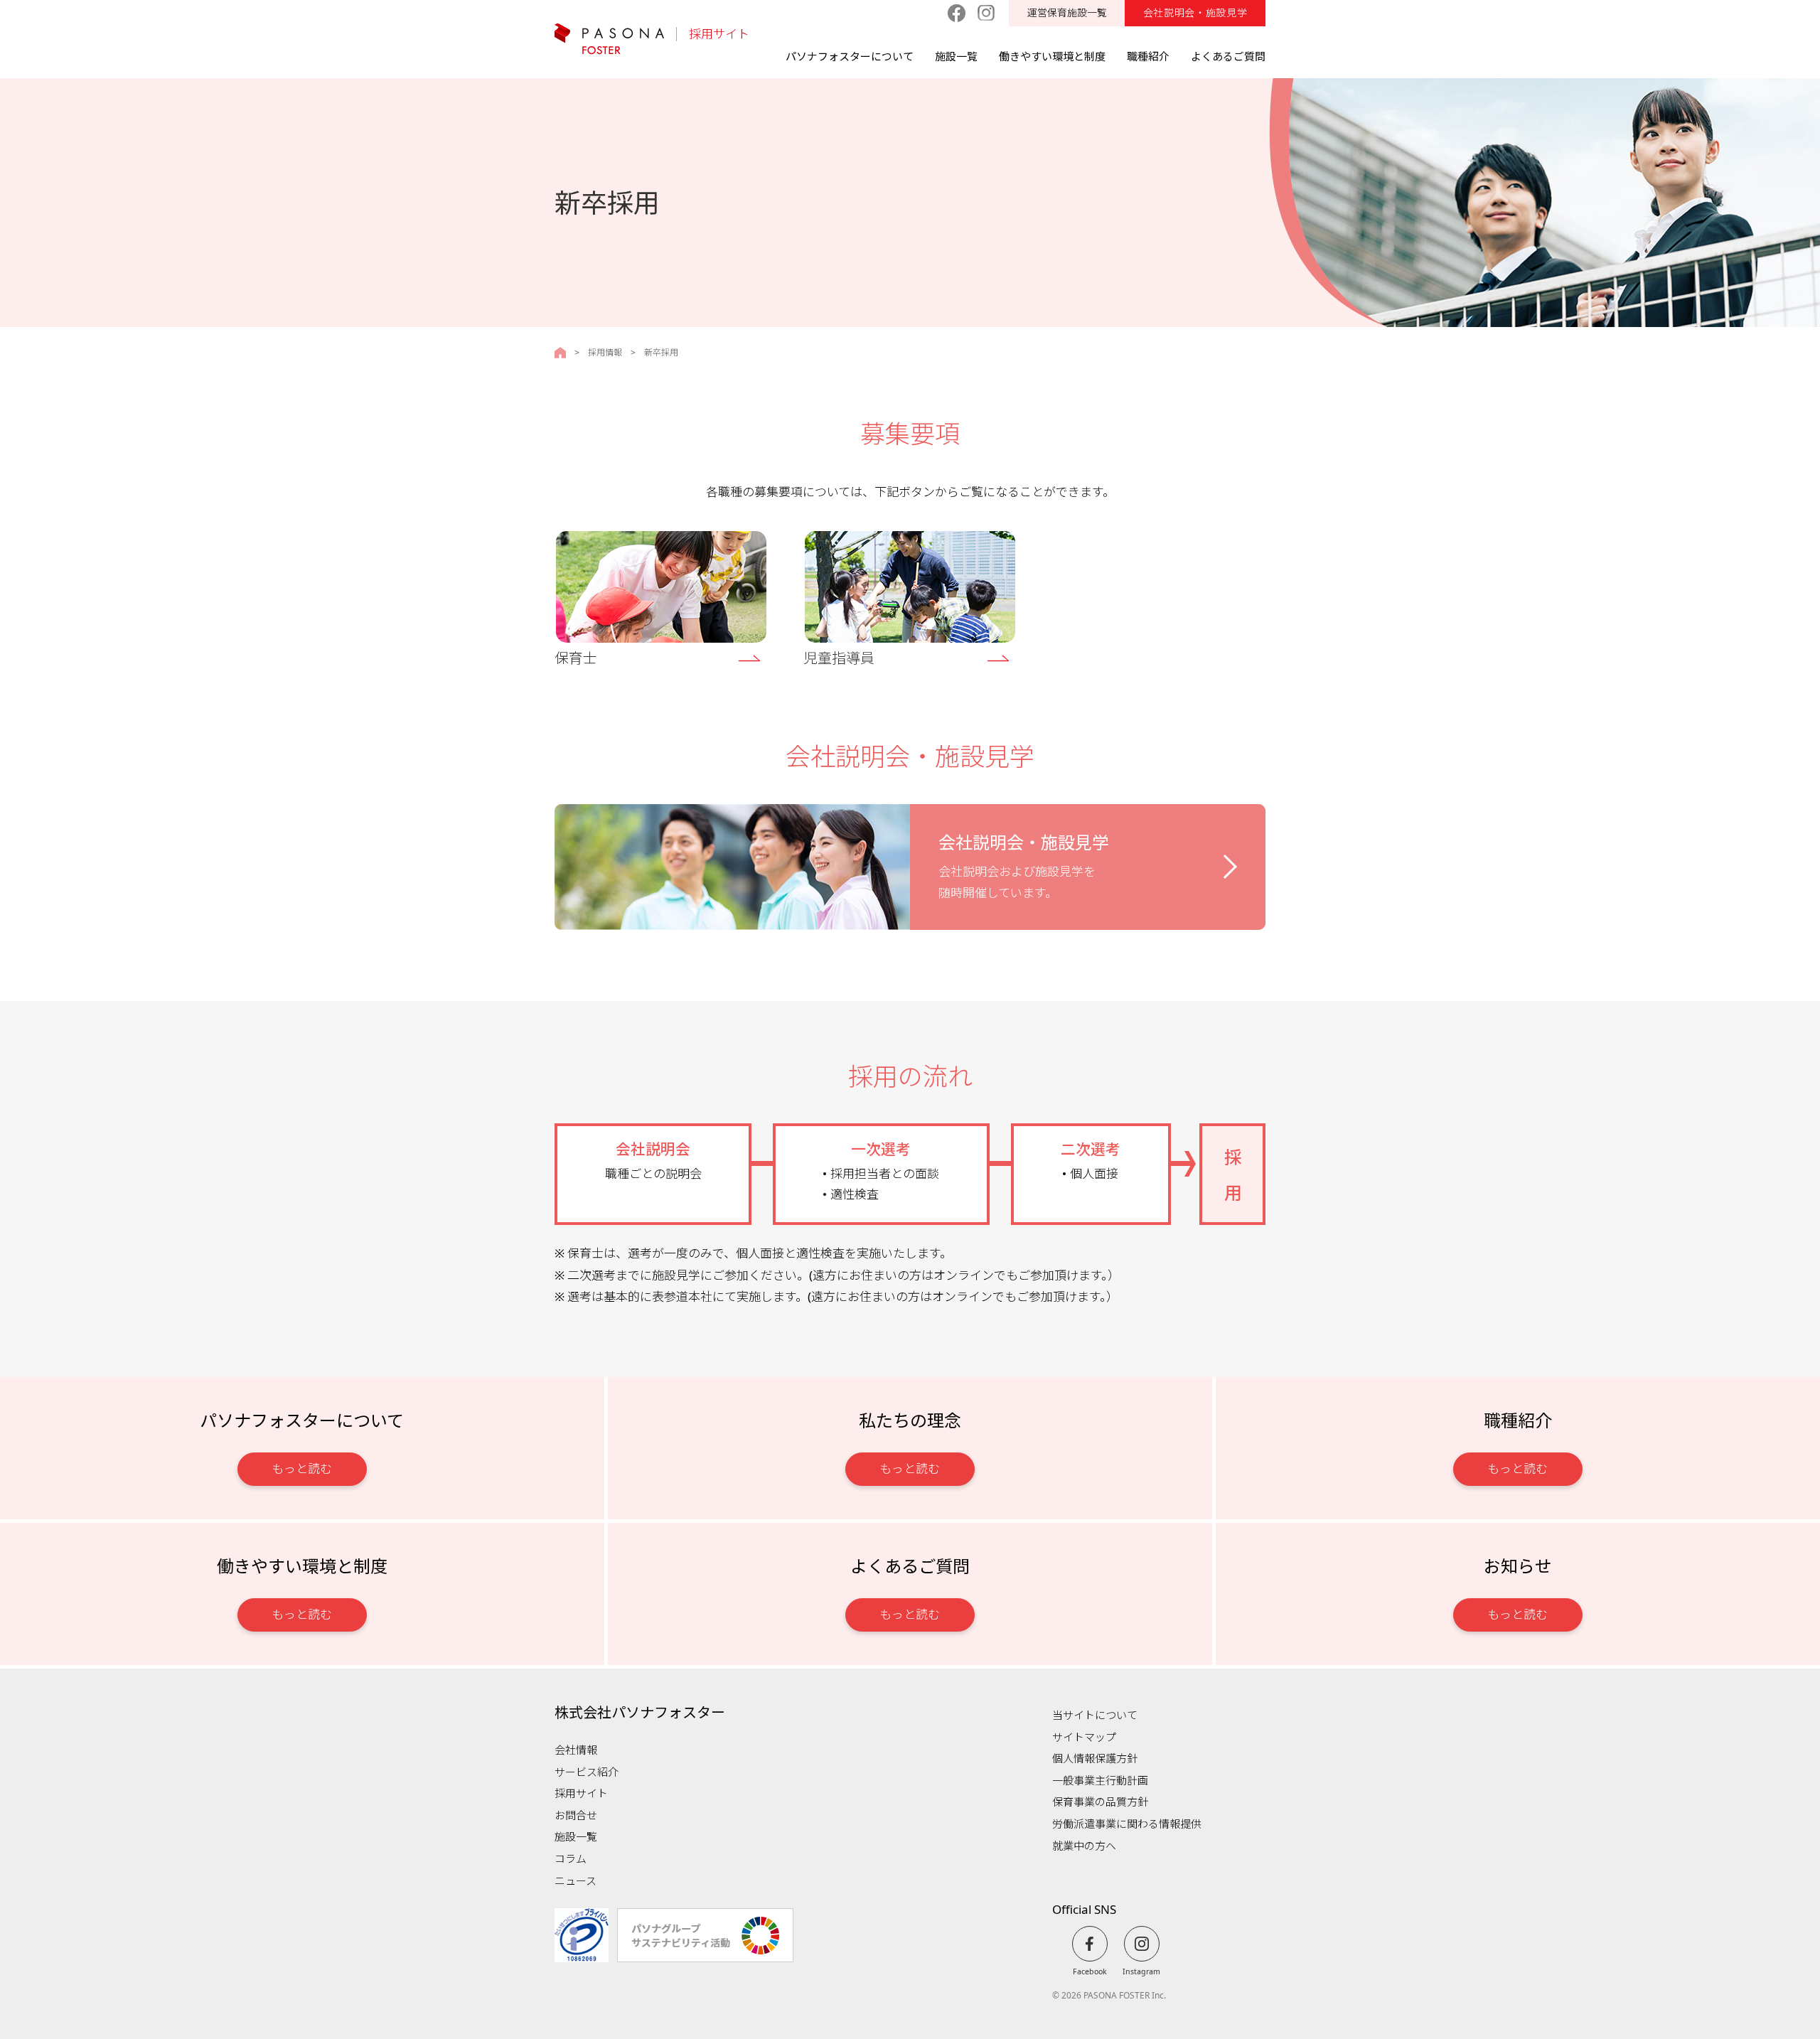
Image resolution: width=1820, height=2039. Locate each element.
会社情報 (576, 1750)
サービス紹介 (587, 1772)
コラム (571, 1858)
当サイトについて (1095, 1715)
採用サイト (719, 34)
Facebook (1090, 1971)
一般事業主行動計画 (1100, 1780)
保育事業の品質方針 (1100, 1802)
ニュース (576, 1880)
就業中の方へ (1084, 1846)
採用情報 (605, 353)
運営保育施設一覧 (1067, 12)
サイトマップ (1084, 1737)
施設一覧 (956, 56)
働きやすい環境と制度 (1052, 56)
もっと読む (302, 1468)
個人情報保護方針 (1095, 1758)
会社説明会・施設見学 (1195, 12)
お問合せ (576, 1815)
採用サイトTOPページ (560, 353)
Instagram (1141, 1971)
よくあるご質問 (1228, 56)
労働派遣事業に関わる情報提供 (1127, 1824)
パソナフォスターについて (850, 56)
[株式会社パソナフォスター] (609, 39)
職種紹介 (1148, 56)
